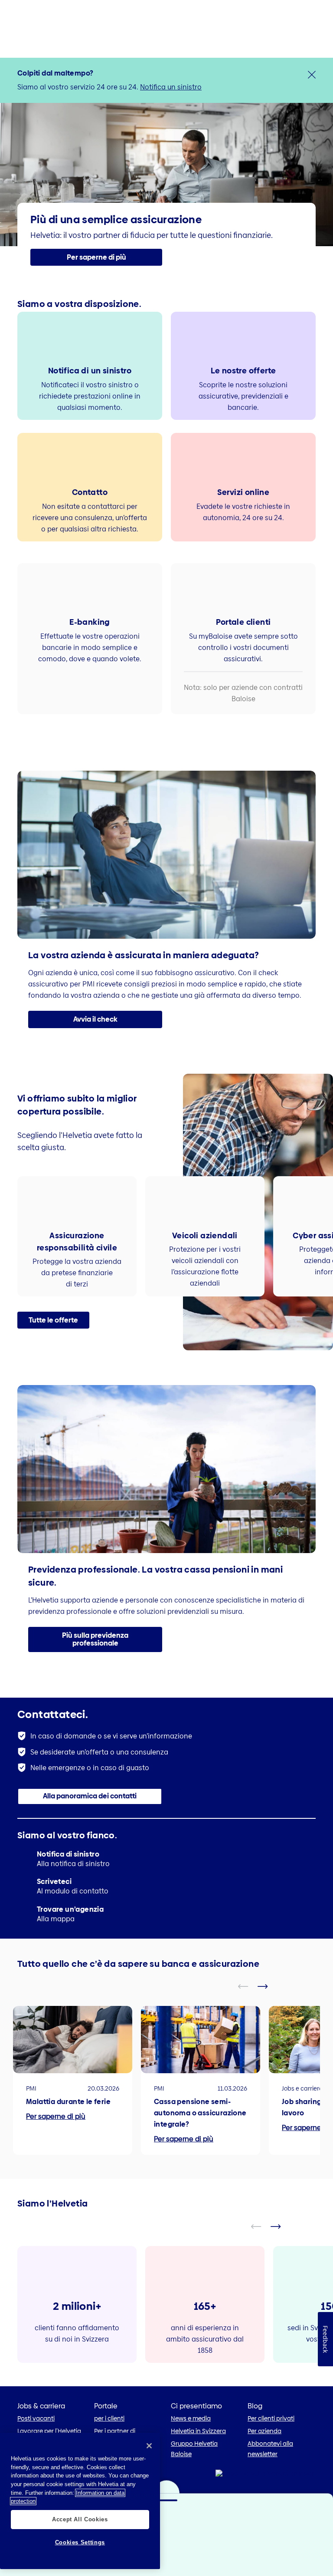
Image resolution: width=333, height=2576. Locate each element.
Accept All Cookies (80, 2519)
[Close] (149, 2446)
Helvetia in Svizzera (198, 2431)
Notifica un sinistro (171, 87)
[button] (96, 257)
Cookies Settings (80, 2542)
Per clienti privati (271, 2418)
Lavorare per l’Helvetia (49, 2431)
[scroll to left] (248, 1986)
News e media (191, 2418)
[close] (312, 75)
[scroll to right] (268, 1986)
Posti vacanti (36, 2418)
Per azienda (264, 2431)
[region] (80, 2501)
